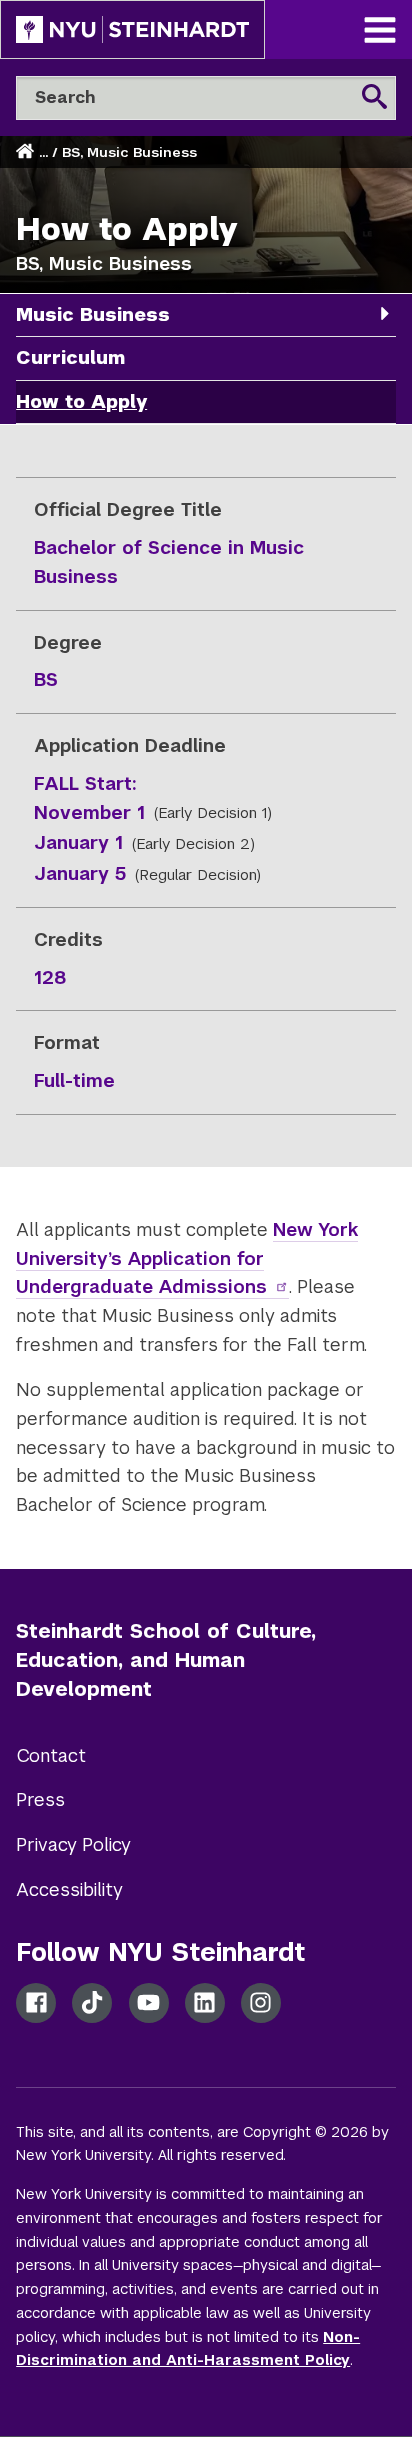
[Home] (27, 152)
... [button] (43, 152)
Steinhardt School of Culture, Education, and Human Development (166, 1660)
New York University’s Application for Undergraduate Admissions (187, 1258)
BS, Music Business (129, 152)
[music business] (384, 313)
